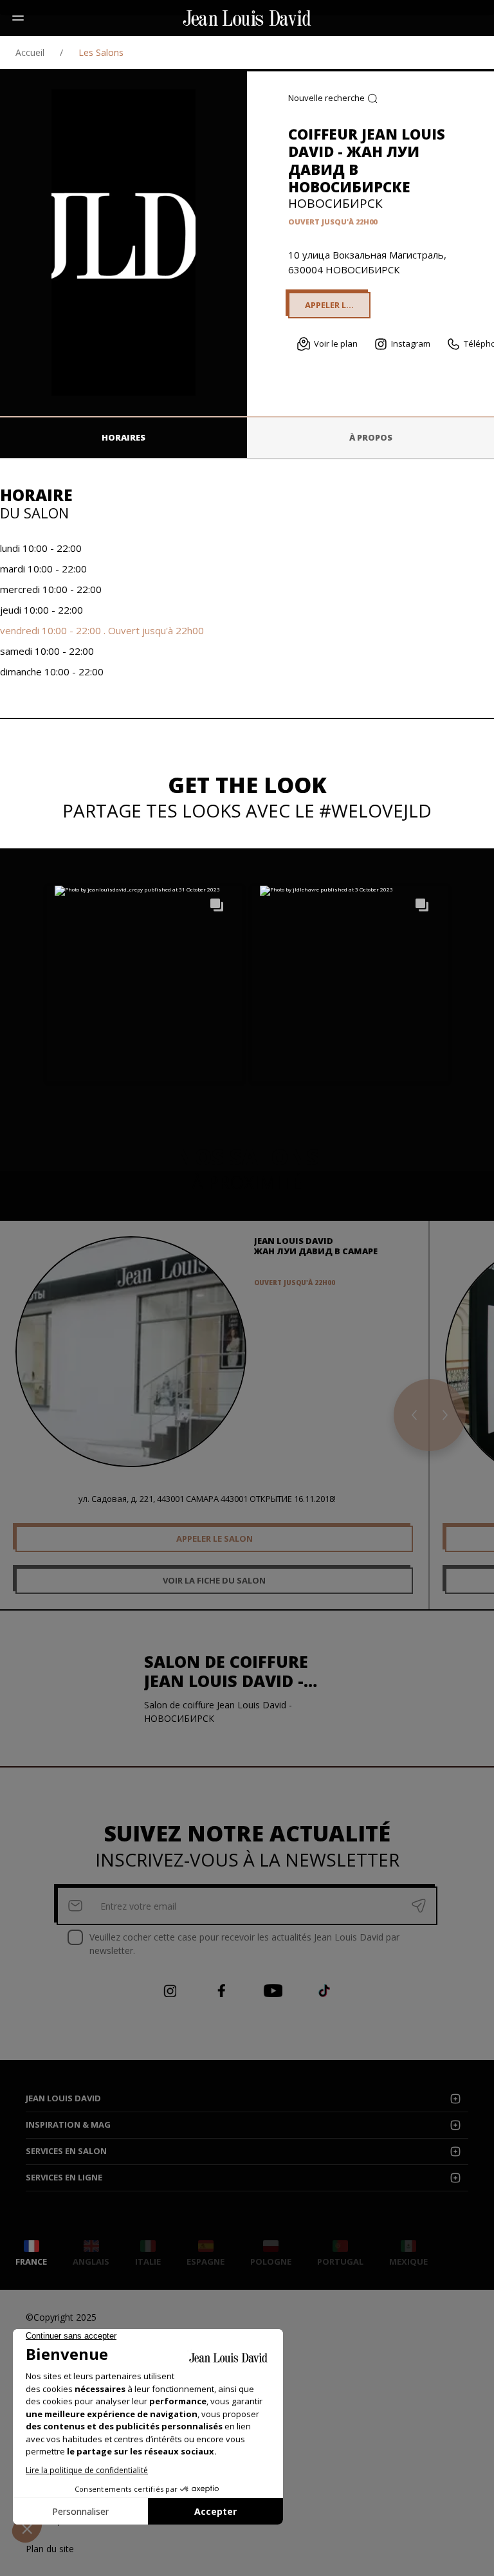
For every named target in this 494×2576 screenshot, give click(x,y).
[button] (145, 983)
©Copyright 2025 (61, 2317)
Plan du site (50, 2549)
